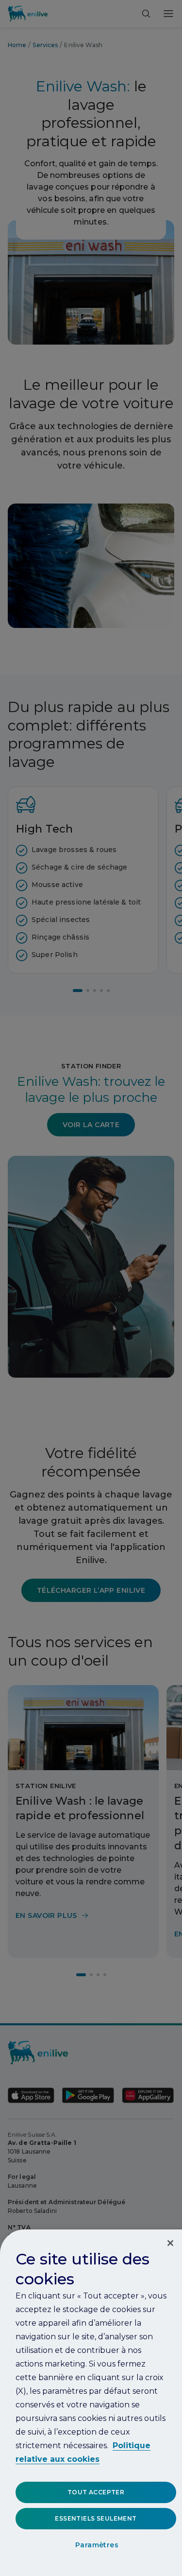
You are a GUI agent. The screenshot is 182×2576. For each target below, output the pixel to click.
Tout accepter (96, 2492)
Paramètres (97, 2545)
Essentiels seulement (96, 2518)
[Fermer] (170, 2243)
